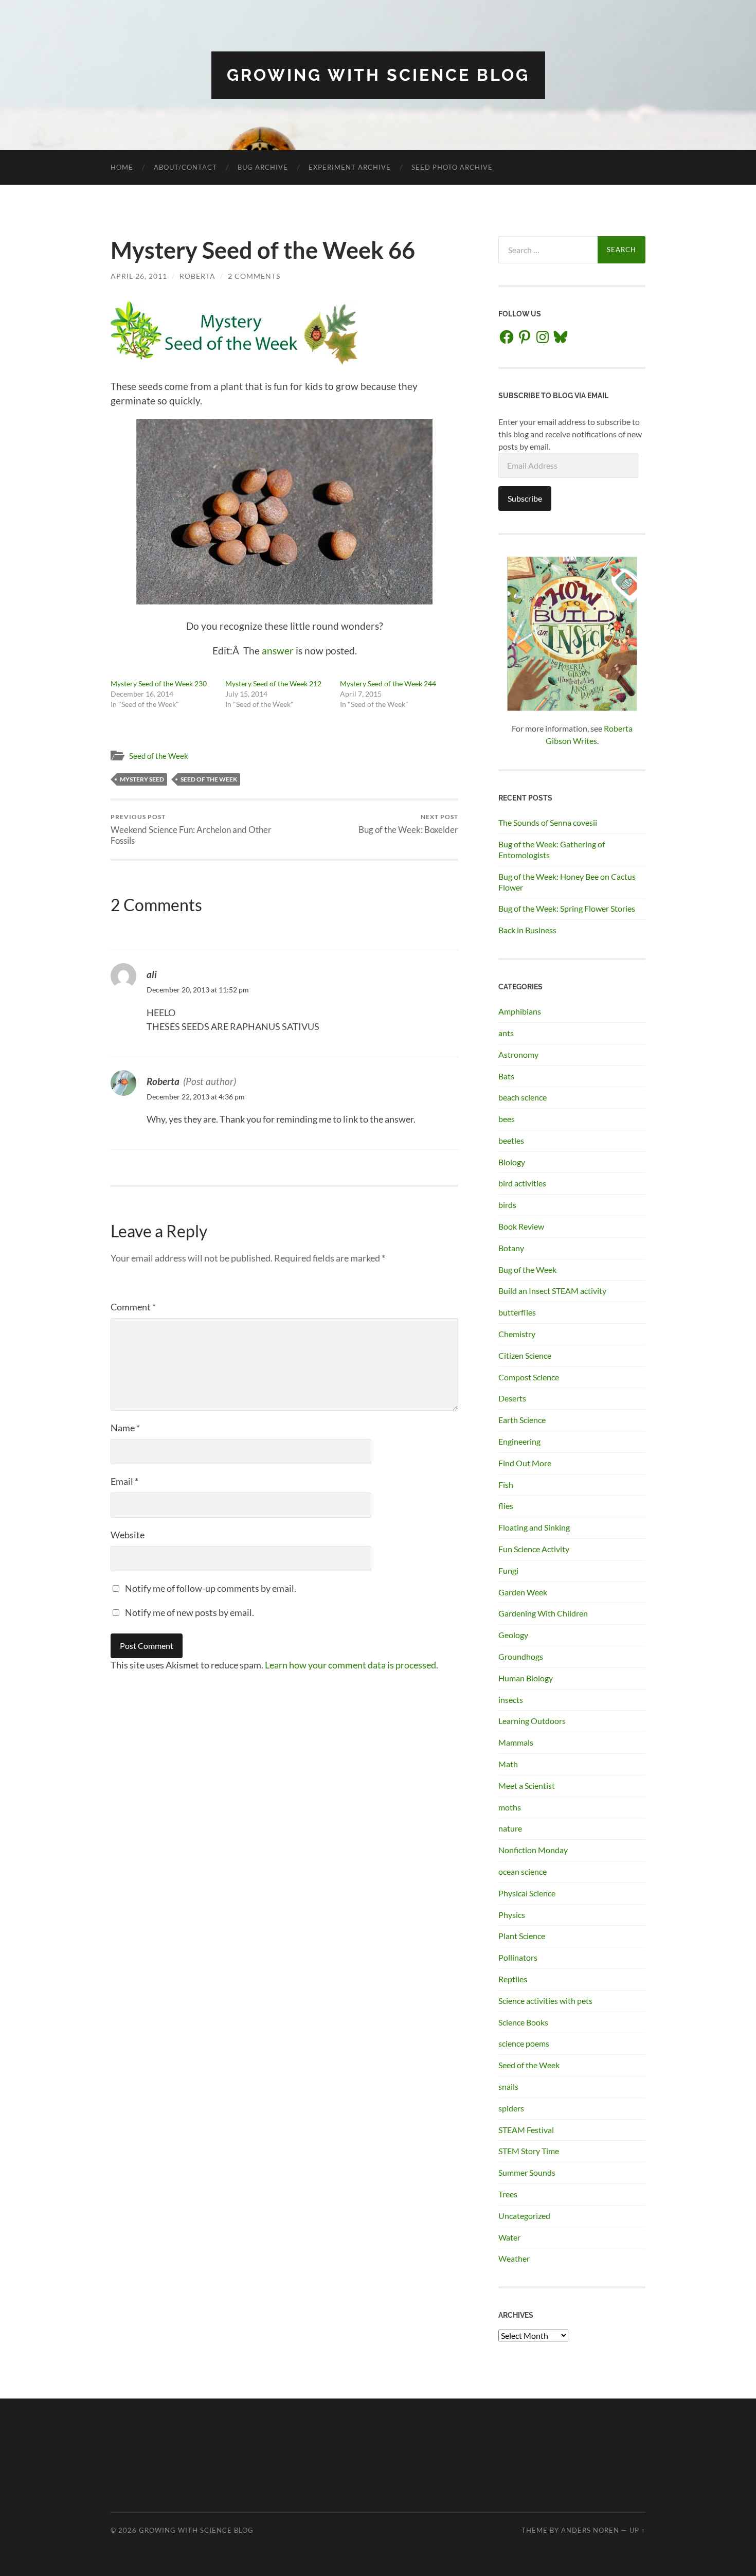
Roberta (197, 276)
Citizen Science (525, 1355)
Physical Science (527, 1893)
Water (509, 2237)
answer (278, 651)
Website (128, 1535)
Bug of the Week (527, 1269)
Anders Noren (590, 2530)
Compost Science (529, 1377)
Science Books (523, 2022)
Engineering (519, 1441)
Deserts (512, 1398)
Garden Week (523, 1592)
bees (507, 1119)
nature (510, 1828)
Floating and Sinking (534, 1527)
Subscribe (525, 498)
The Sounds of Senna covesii (548, 822)
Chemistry (517, 1334)
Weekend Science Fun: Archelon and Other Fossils (191, 829)
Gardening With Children (543, 1613)
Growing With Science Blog (378, 75)
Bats (506, 1076)
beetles (511, 1140)
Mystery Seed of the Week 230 (159, 683)
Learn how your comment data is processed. (352, 1665)
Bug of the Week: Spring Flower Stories (567, 908)
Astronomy (518, 1054)
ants (506, 1033)
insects (511, 1700)
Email (124, 1481)
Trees (508, 2194)
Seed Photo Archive (452, 167)
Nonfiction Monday (533, 1850)
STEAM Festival (526, 2130)
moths (510, 1807)
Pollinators (518, 1957)
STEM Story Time (529, 2151)
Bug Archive (263, 167)
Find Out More (525, 1463)
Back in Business (527, 930)
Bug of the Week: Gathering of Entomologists (552, 849)
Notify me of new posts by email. (190, 1612)
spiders (511, 2108)
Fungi (508, 1570)
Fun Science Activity (534, 1549)
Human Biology (526, 1678)
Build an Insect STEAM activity (552, 1291)
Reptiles (513, 1979)
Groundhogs (521, 1656)
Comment (133, 1307)
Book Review (521, 1226)
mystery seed (142, 779)
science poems (524, 2043)
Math (508, 1764)
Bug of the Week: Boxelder (408, 824)
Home (122, 167)
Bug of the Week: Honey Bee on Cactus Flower (567, 882)
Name (125, 1428)
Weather (514, 2258)
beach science (523, 1097)
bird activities (522, 1183)
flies (506, 1506)
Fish (506, 1485)
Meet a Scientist (527, 1786)
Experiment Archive (350, 167)
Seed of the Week (159, 756)
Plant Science (522, 1936)
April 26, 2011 (139, 276)
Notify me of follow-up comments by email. (211, 1588)
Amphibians (520, 1011)
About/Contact (185, 167)
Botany (511, 1248)
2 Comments (254, 276)
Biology (512, 1162)
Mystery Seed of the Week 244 (388, 683)
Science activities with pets (545, 2001)
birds (507, 1205)
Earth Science (522, 1420)
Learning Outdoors (532, 1721)
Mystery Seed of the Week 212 (273, 683)
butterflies (517, 1312)
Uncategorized (524, 2216)
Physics (512, 1915)
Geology (513, 1635)
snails (508, 2086)
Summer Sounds (527, 2172)
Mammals (516, 1742)
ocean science (523, 1871)
